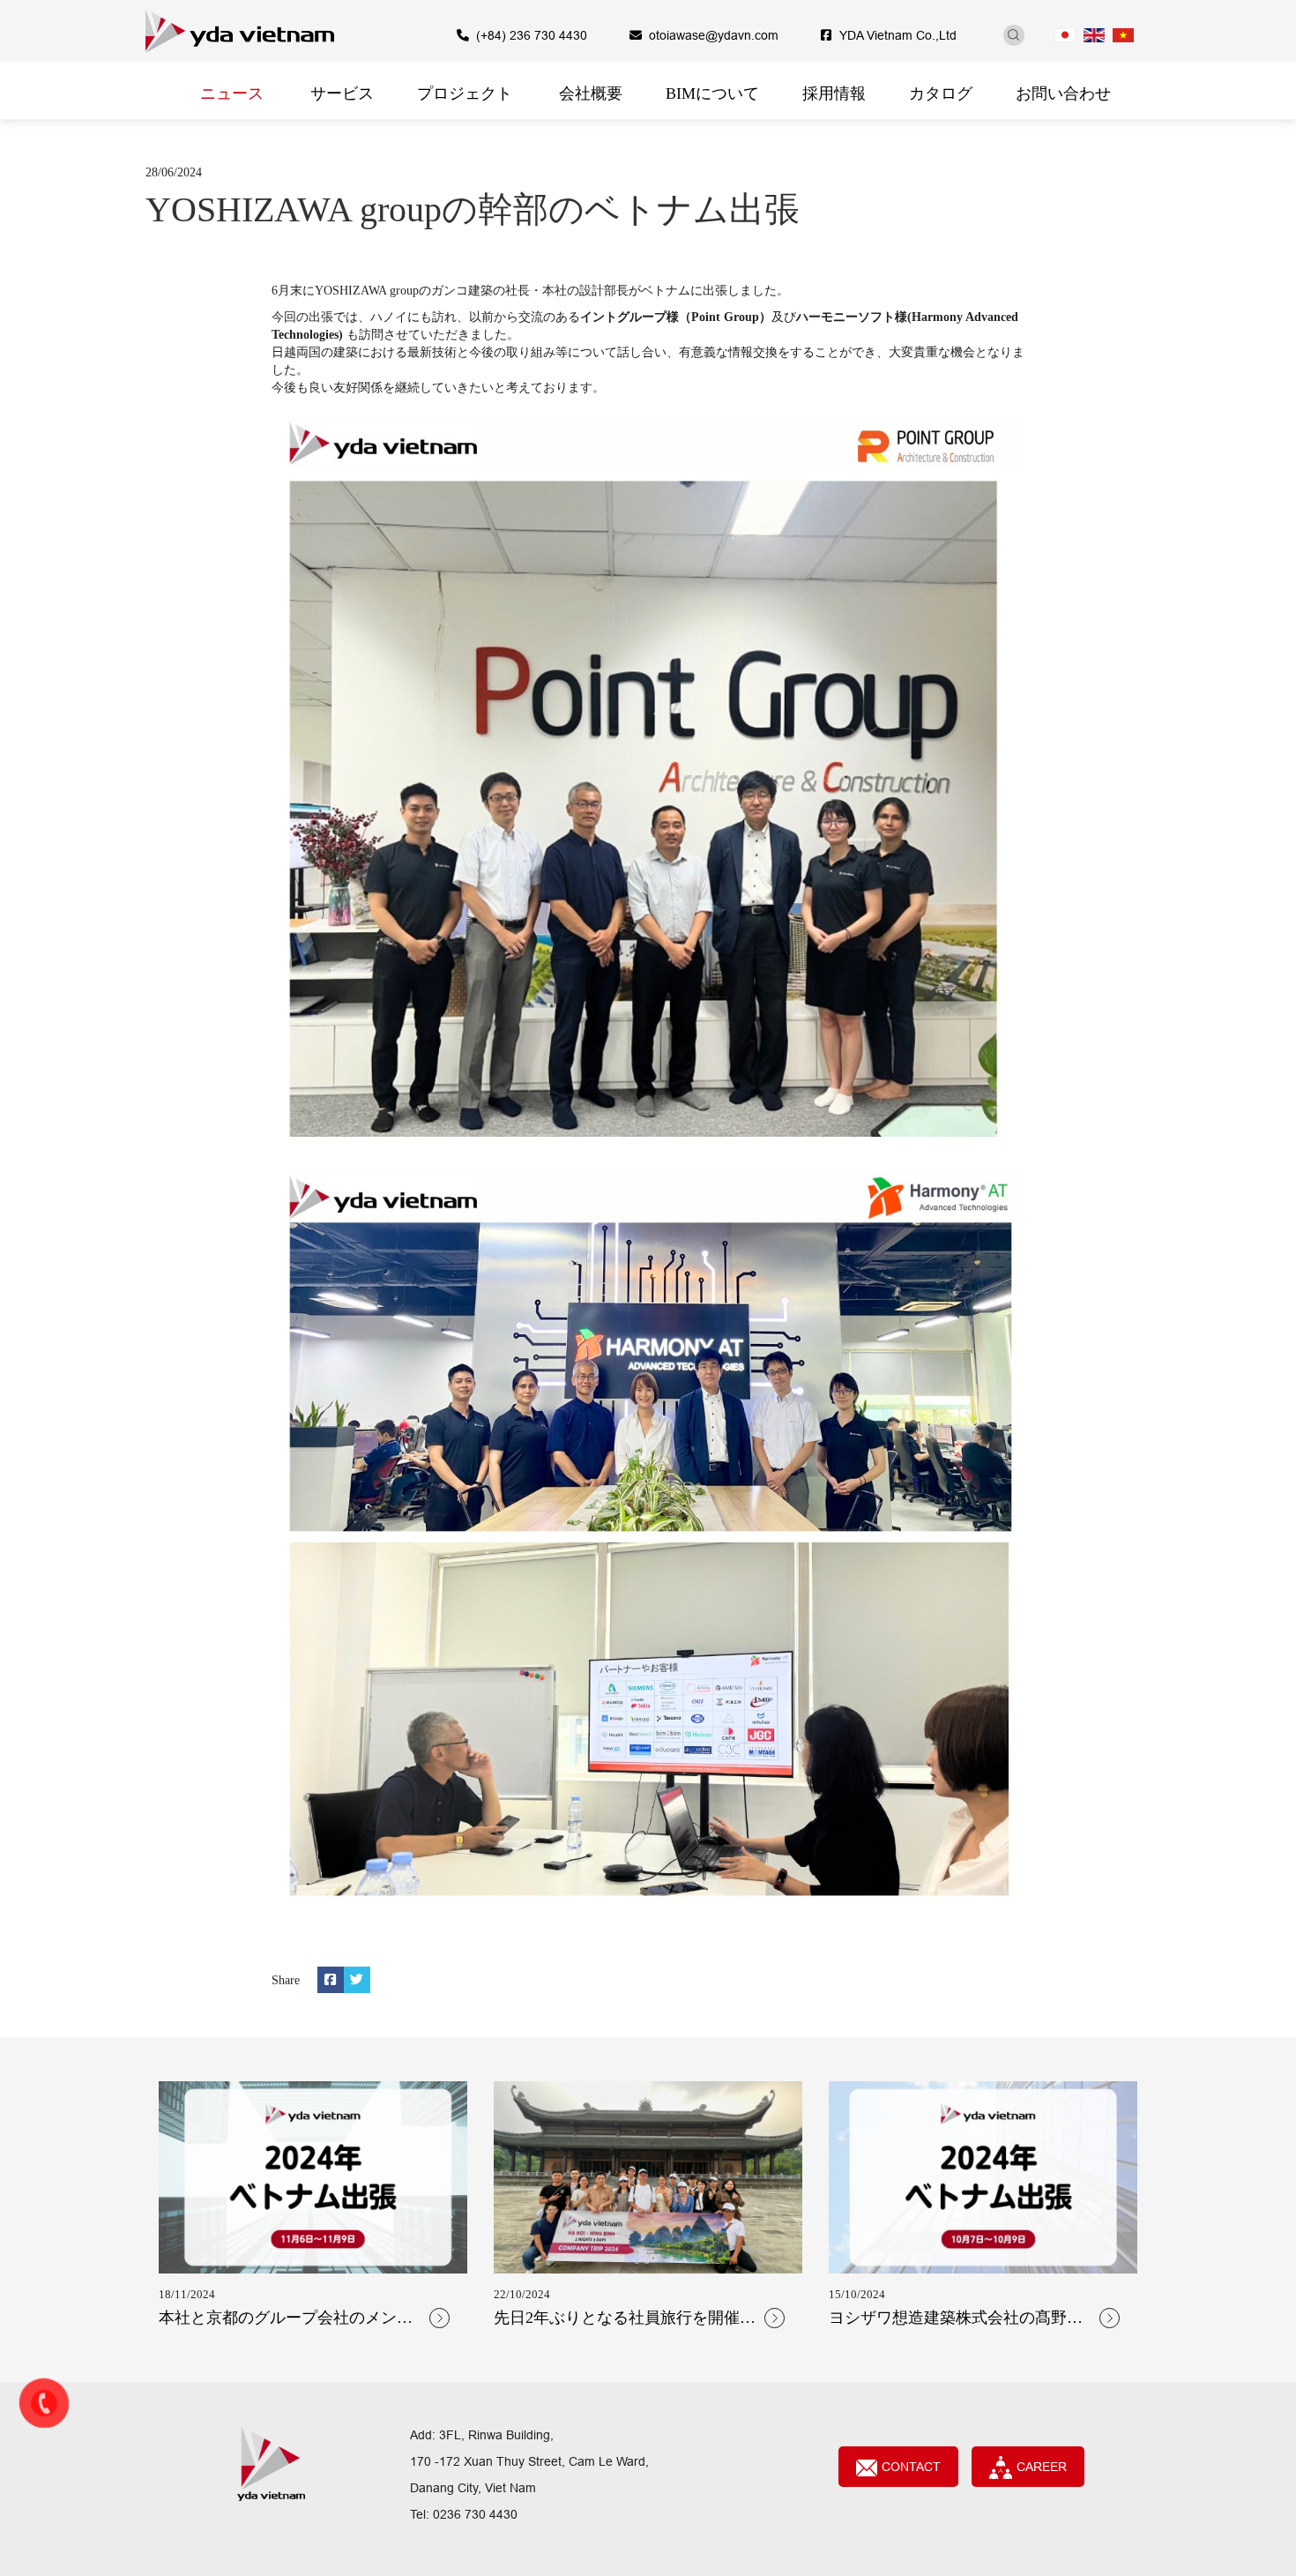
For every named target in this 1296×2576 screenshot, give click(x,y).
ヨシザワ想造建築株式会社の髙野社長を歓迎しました (956, 2319)
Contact (911, 2467)
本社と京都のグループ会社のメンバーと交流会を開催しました (286, 2319)
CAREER (1042, 2467)
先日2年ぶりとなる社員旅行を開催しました (625, 2319)
